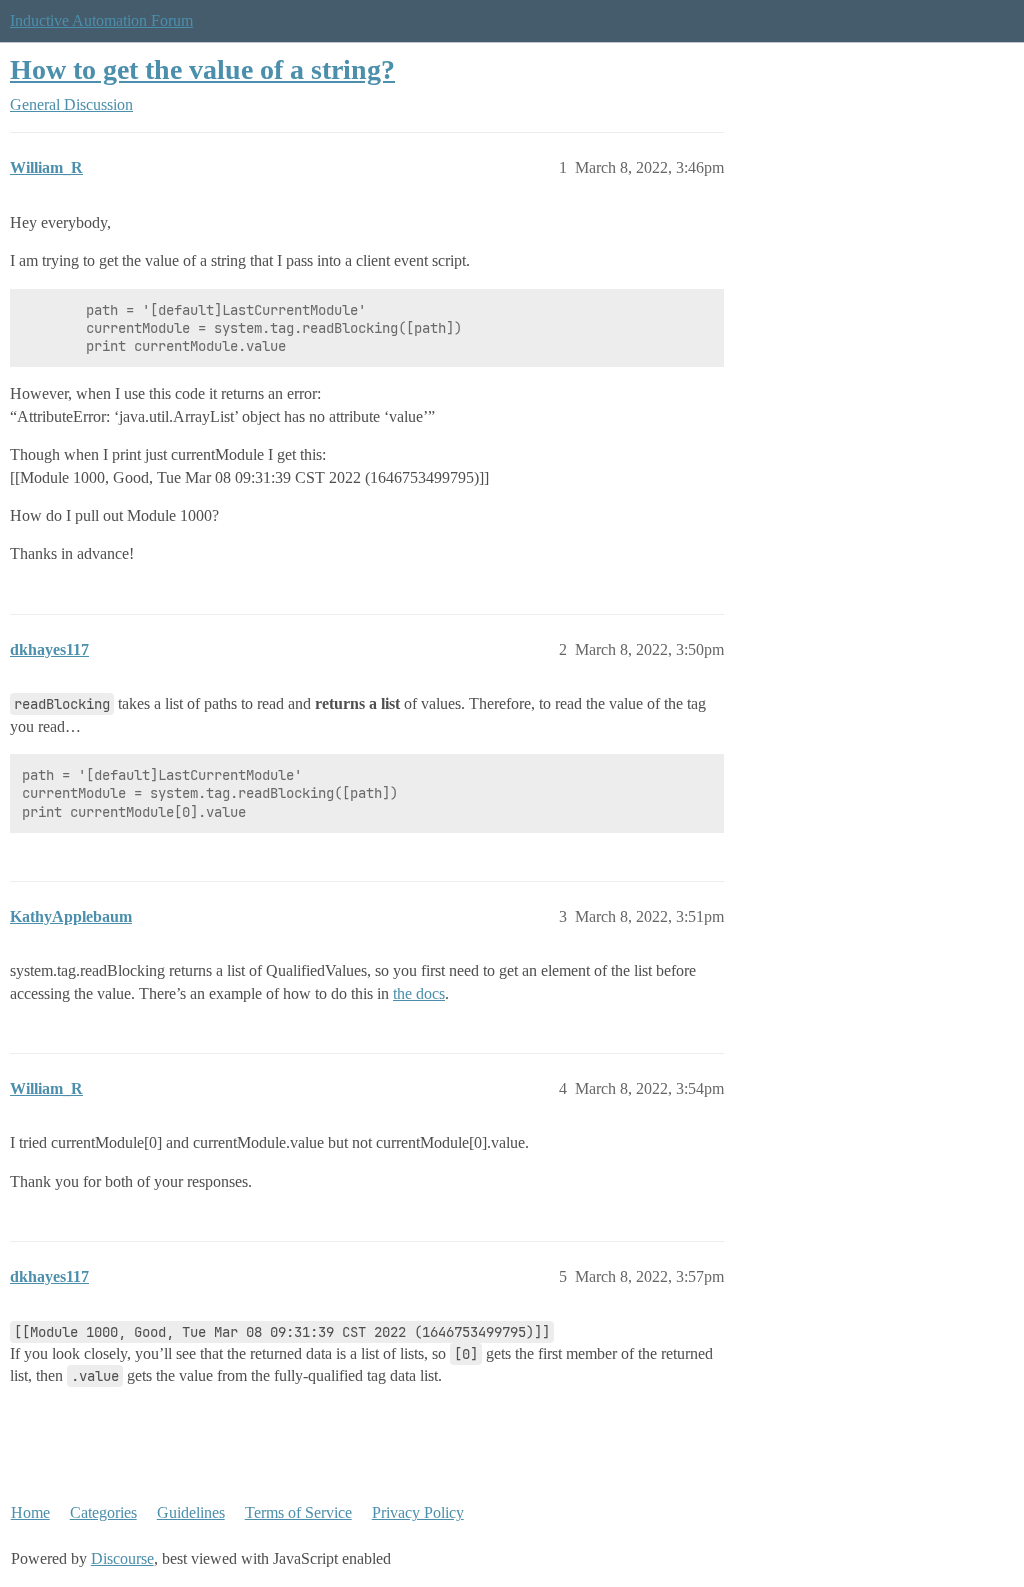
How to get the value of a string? (202, 69)
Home (30, 1512)
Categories (103, 1512)
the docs (419, 993)
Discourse (122, 1558)
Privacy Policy (418, 1512)
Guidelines (191, 1512)
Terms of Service (298, 1512)
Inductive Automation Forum (101, 20)
